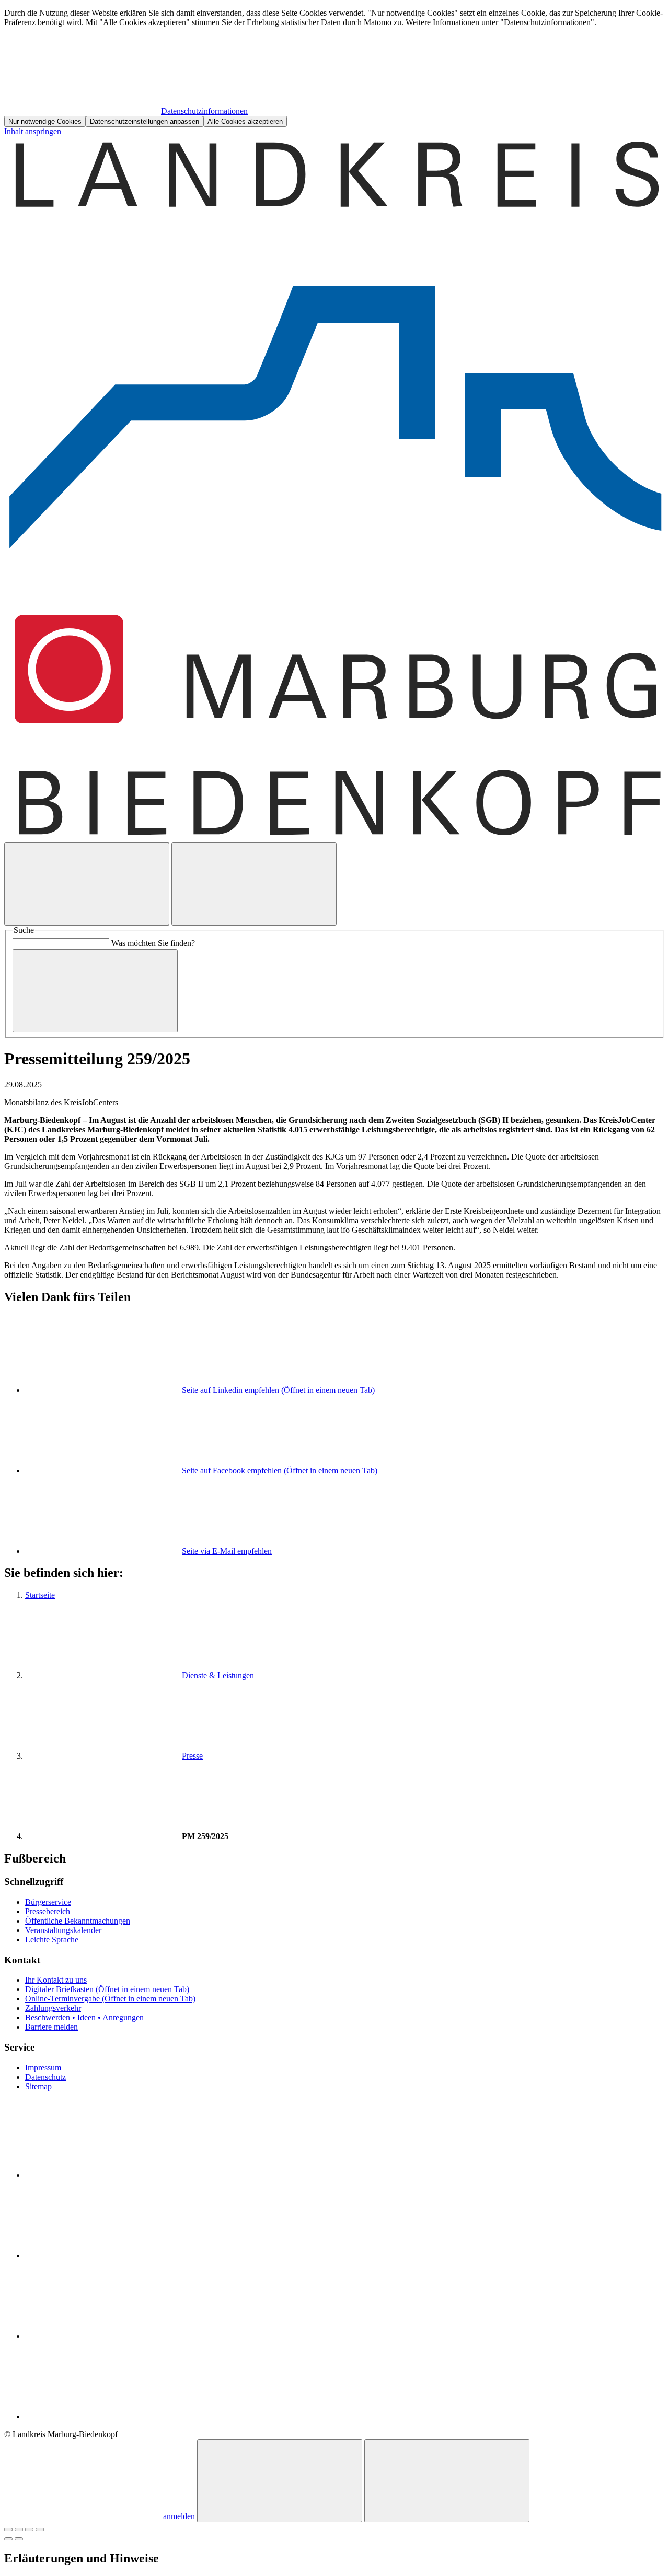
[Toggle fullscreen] (29, 2530)
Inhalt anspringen (33, 131)
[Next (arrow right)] (19, 2539)
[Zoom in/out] (40, 2530)
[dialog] (334, 68)
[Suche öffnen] (87, 884)
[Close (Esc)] (8, 2530)
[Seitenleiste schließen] (447, 2481)
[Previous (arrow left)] (8, 2539)
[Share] (19, 2530)
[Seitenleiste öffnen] (254, 884)
